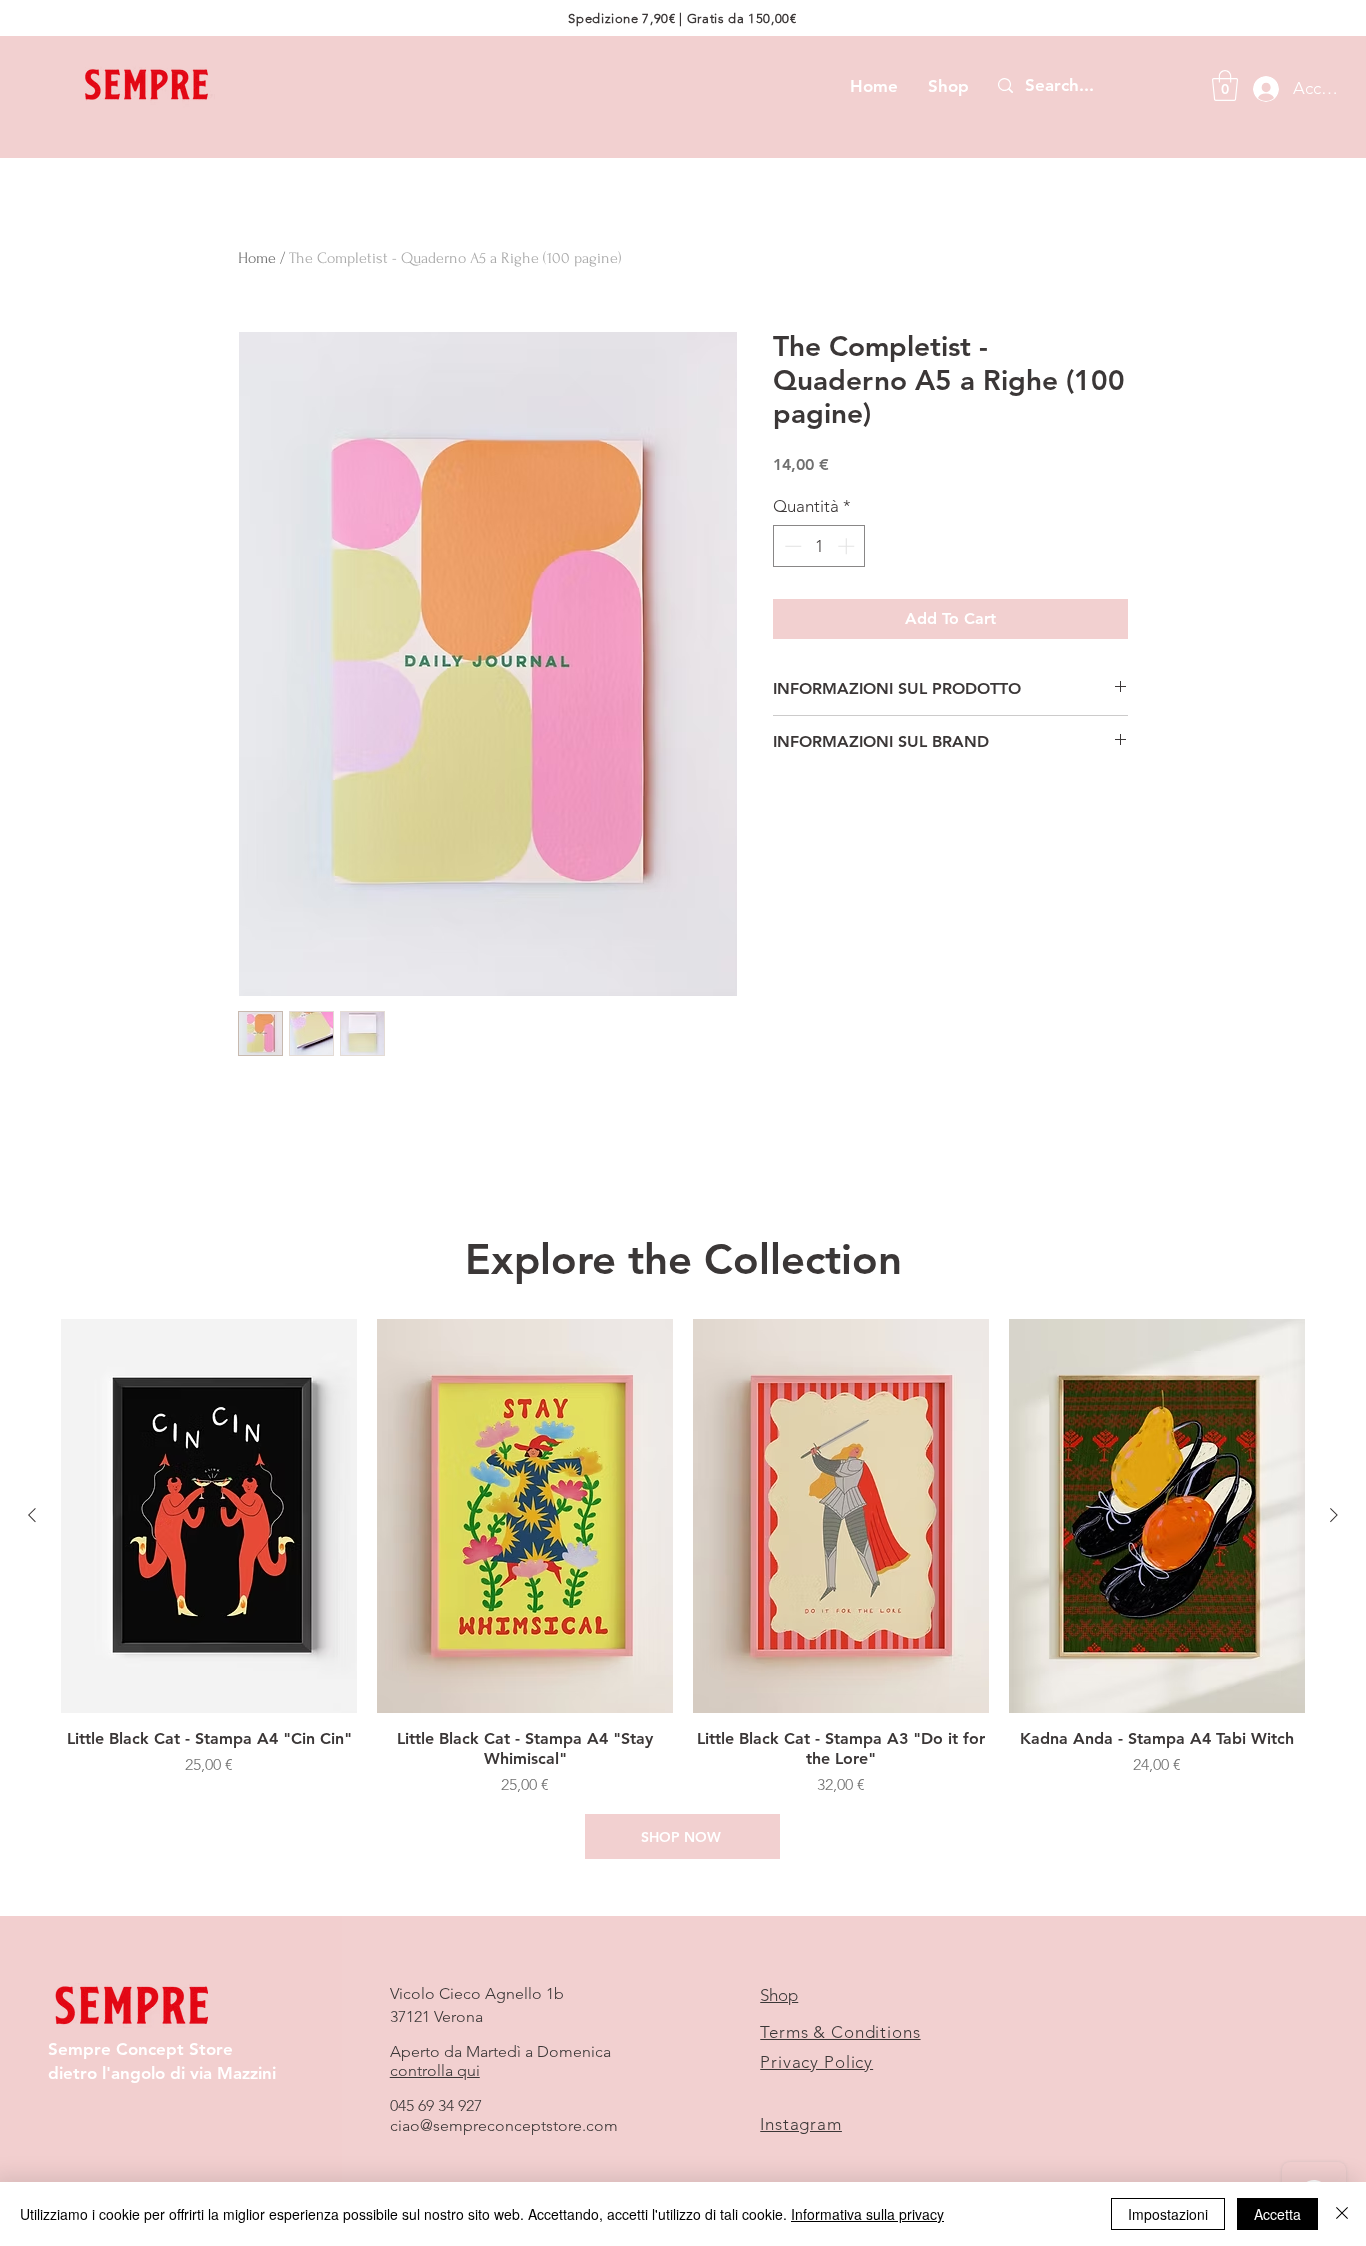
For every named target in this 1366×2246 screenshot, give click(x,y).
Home (257, 258)
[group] (683, 1558)
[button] (1225, 85)
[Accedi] (1260, 89)
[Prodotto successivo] (1334, 1515)
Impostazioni (1168, 2214)
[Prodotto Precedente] (32, 1515)
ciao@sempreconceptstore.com (504, 2125)
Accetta (1277, 2214)
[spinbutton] (819, 546)
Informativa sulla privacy (867, 2214)
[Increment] (848, 546)
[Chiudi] (1342, 2214)
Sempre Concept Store (140, 2049)
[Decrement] (791, 546)
